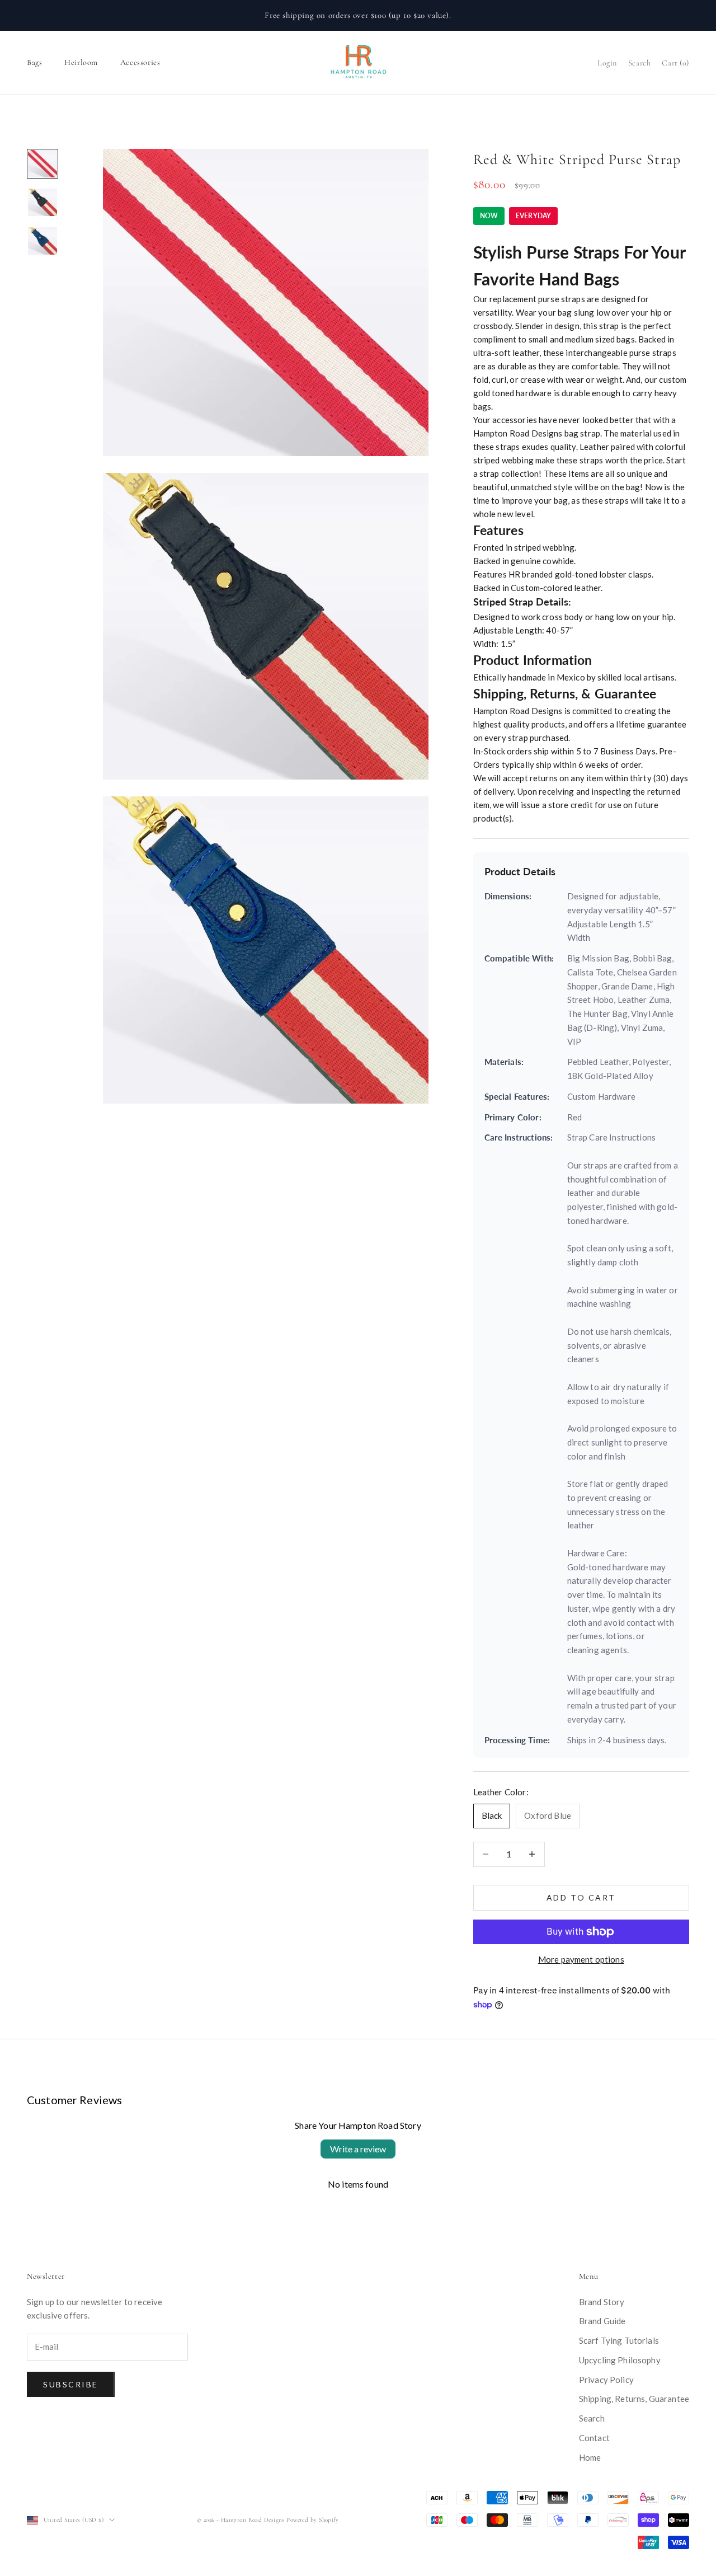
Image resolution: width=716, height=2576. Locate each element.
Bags (34, 62)
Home (590, 2457)
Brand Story (602, 2302)
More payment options (581, 1959)
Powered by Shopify (312, 2520)
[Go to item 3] (43, 241)
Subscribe (71, 2384)
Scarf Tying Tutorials (619, 2340)
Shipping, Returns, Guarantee (634, 2399)
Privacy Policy (606, 2380)
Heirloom (81, 62)
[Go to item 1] (43, 164)
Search (592, 2418)
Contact (594, 2438)
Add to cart (581, 1897)
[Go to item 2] (43, 202)
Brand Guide (602, 2321)
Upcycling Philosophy (620, 2360)
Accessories (140, 62)
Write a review (358, 2149)
